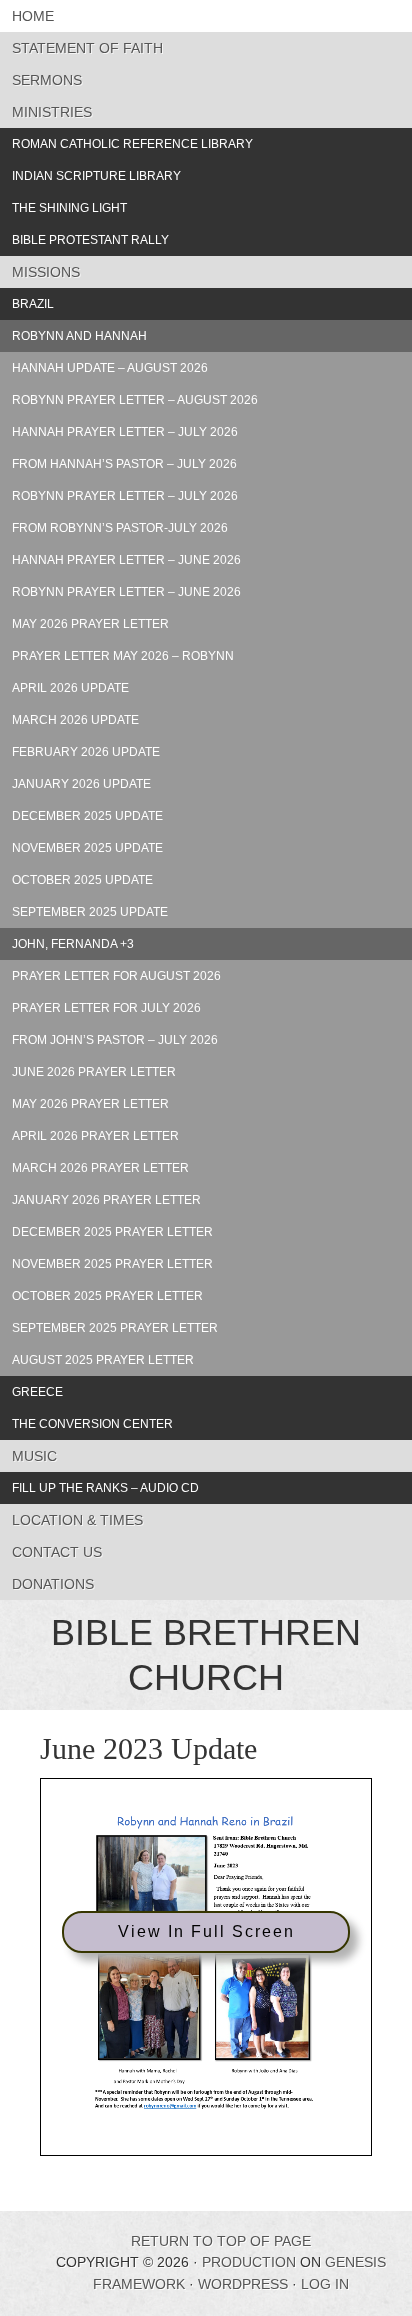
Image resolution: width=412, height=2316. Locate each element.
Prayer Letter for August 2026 (116, 976)
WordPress (243, 2284)
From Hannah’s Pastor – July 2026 (124, 464)
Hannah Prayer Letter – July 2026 (125, 432)
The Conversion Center (92, 1424)
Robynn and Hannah (79, 336)
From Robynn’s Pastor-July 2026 (120, 528)
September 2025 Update (90, 912)
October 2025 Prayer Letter (107, 1296)
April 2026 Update (70, 688)
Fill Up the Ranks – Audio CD (105, 1488)
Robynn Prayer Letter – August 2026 (135, 400)
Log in (325, 2284)
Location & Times (77, 1520)
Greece (37, 1392)
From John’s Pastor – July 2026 (115, 1040)
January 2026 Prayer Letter (106, 1200)
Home (33, 16)
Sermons (47, 80)
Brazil (33, 304)
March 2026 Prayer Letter (100, 1168)
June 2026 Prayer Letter (94, 1072)
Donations (53, 1584)
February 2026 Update (86, 752)
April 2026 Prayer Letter (95, 1136)
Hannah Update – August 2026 (110, 368)
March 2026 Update (75, 720)
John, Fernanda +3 (73, 944)
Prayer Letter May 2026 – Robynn (123, 656)
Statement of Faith (87, 48)
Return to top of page (221, 2241)
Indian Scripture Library (96, 176)
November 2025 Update (87, 848)
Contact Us (57, 1552)
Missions (46, 272)
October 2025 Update (82, 880)
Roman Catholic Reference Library (132, 144)
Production (249, 2262)
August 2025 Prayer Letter (103, 1360)
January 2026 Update (81, 784)
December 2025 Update (87, 816)
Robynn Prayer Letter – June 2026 (126, 592)
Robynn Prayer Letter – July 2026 (125, 496)
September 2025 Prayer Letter (115, 1328)
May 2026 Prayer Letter (90, 624)
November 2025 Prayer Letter (112, 1264)
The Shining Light (69, 208)
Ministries (52, 112)
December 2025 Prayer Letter (112, 1232)
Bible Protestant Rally (90, 240)
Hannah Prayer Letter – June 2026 (126, 560)
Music (34, 1456)
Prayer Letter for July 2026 (106, 1008)
